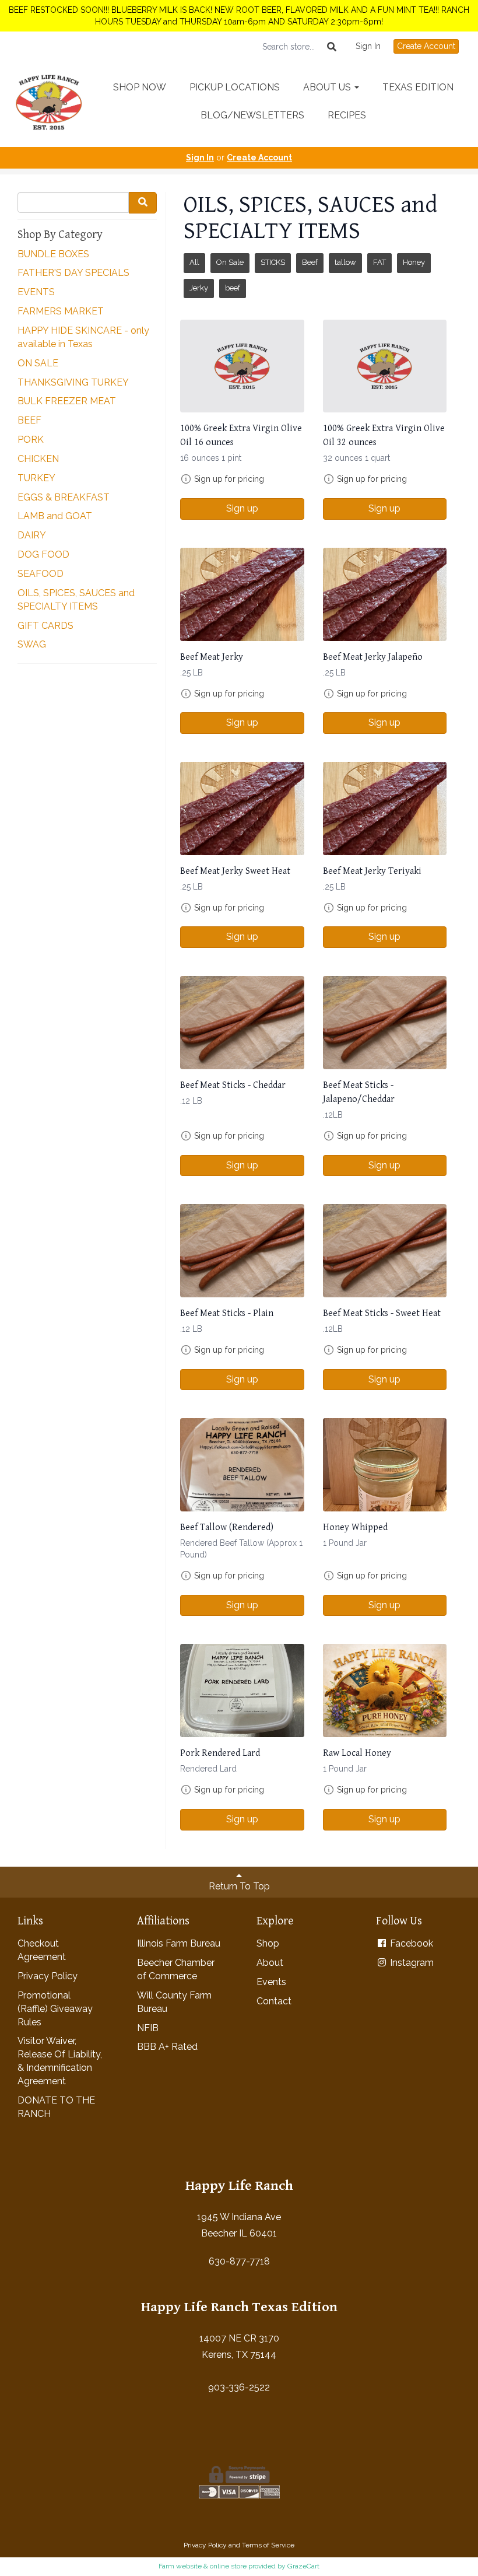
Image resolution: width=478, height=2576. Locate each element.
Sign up (242, 508)
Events (271, 1982)
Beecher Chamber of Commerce (176, 1969)
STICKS (273, 262)
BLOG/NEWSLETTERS (252, 115)
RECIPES (347, 115)
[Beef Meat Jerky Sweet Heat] (242, 808)
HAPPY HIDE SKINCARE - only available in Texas (83, 337)
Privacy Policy (48, 1976)
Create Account (426, 46)
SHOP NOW (140, 87)
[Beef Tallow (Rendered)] (242, 1464)
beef (233, 288)
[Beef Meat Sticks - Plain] (242, 1250)
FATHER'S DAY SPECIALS (73, 273)
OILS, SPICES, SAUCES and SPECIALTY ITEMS (76, 600)
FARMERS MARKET (61, 311)
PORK (31, 440)
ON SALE (38, 363)
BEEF (29, 420)
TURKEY (36, 478)
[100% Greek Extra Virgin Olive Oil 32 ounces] (385, 366)
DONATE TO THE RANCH (56, 2107)
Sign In (368, 46)
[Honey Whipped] (385, 1464)
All (194, 262)
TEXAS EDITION (418, 87)
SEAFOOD (41, 574)
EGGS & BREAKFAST (64, 497)
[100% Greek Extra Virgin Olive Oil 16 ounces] (242, 366)
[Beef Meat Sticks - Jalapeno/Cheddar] (385, 1022)
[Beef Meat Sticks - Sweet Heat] (385, 1250)
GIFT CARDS (45, 626)
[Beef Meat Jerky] (242, 594)
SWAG (32, 644)
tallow (345, 262)
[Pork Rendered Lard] (242, 1690)
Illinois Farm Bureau (179, 1943)
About (270, 1963)
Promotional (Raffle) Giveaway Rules (55, 2009)
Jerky (199, 288)
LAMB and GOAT (55, 516)
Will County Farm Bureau (174, 2002)
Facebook (410, 1943)
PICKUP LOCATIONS (235, 87)
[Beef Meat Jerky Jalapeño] (385, 594)
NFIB (148, 2028)
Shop (268, 1943)
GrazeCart (303, 2566)
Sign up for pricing (229, 479)
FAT (379, 262)
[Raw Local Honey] (385, 1690)
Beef (310, 262)
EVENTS (36, 292)
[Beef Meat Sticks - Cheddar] (242, 1022)
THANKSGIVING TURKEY (73, 382)
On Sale (230, 262)
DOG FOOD (43, 554)
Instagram (411, 1963)
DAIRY (32, 535)
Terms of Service (268, 2545)
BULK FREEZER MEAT (67, 401)
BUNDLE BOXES (53, 254)
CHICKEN (38, 459)
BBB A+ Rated (167, 2047)
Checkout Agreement (42, 1950)
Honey (414, 262)
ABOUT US (328, 87)
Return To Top (239, 1886)
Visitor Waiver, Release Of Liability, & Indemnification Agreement (60, 2061)
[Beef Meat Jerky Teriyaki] (385, 808)
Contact (274, 2001)
